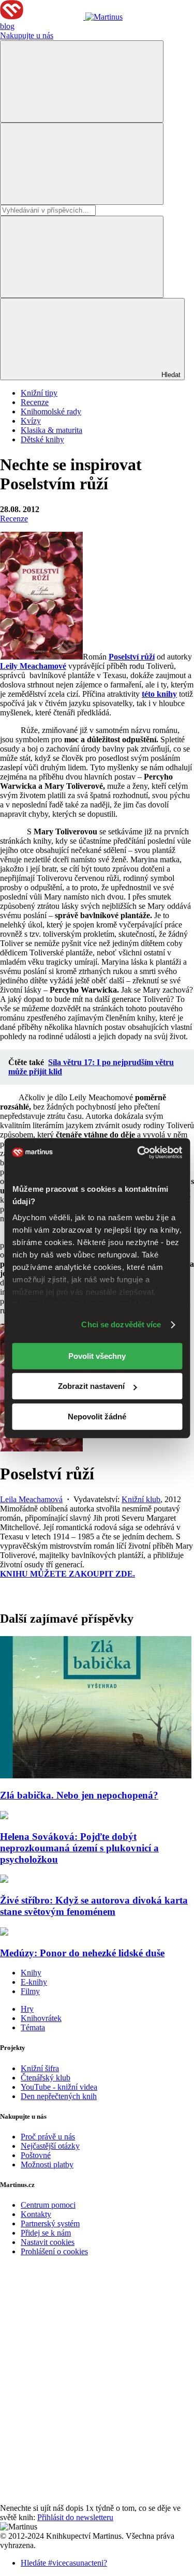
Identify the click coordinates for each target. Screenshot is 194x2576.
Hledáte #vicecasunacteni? (64, 2563)
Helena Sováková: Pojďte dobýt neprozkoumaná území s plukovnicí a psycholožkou (79, 1848)
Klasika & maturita (51, 430)
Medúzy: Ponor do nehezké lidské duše (82, 1953)
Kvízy (31, 421)
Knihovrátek (41, 2018)
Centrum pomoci (48, 2205)
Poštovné (36, 2155)
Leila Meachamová (31, 1499)
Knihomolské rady (51, 411)
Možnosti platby (47, 2165)
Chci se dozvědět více (121, 1324)
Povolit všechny (97, 1356)
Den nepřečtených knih (59, 2096)
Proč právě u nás (48, 2137)
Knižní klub (141, 1499)
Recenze (35, 402)
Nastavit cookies (48, 2242)
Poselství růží (132, 657)
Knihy (31, 1973)
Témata (33, 2027)
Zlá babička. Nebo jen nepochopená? (79, 1795)
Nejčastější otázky (50, 2146)
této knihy (159, 694)
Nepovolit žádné (97, 1417)
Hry (27, 2009)
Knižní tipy (39, 393)
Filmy (30, 1991)
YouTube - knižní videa (59, 2087)
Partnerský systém (50, 2223)
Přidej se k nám (46, 2233)
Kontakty (36, 2214)
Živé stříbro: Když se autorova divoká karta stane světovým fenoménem (94, 1906)
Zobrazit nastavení (91, 1386)
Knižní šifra (40, 2068)
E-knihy (34, 1982)
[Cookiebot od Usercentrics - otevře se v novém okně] (138, 1152)
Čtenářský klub (46, 2078)
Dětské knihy (42, 439)
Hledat (170, 375)
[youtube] (78, 2419)
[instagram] (78, 2499)
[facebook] (78, 2339)
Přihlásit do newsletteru (75, 2517)
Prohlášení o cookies (54, 2251)
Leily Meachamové (33, 666)
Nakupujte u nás (27, 35)
